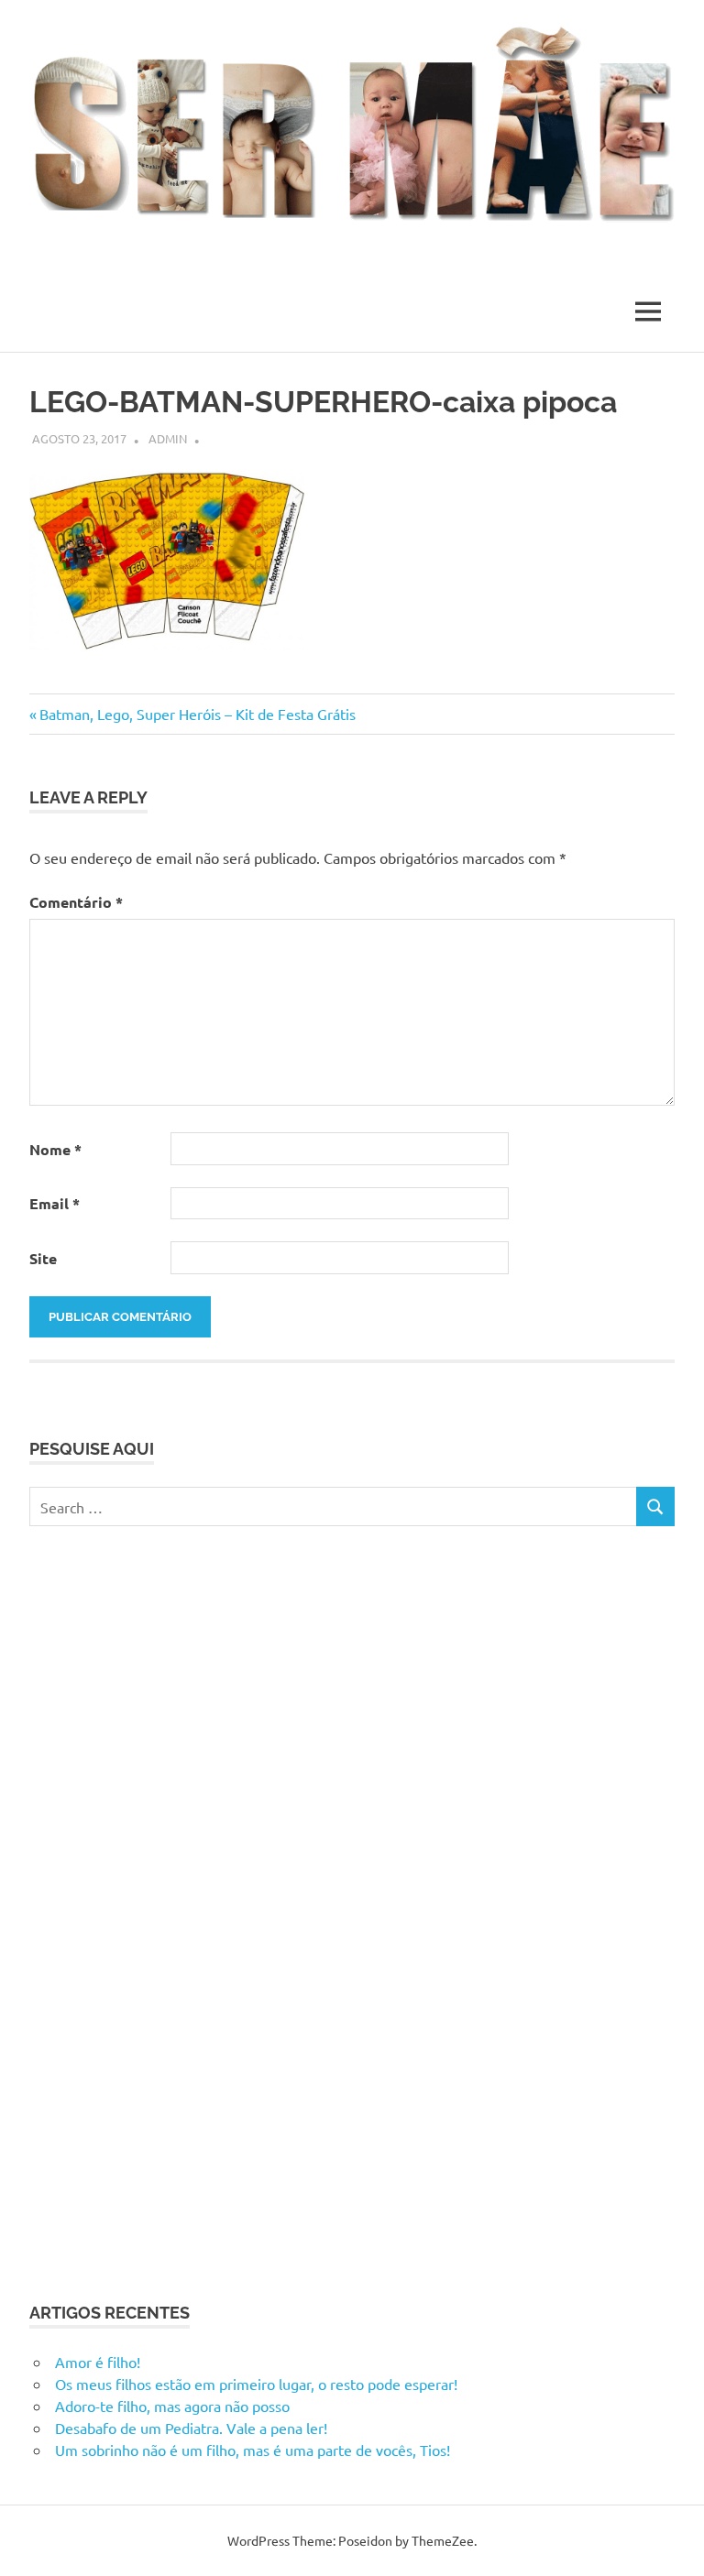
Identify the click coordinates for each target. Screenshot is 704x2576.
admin (168, 438)
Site (43, 1258)
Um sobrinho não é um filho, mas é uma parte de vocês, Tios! (253, 2450)
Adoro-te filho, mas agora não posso (172, 2406)
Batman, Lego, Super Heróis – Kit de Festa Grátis (197, 714)
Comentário (76, 902)
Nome (55, 1149)
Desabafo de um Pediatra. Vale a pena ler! (191, 2428)
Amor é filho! (98, 2362)
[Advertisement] (167, 1911)
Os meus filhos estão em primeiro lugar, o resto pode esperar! (256, 2384)
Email (55, 1203)
